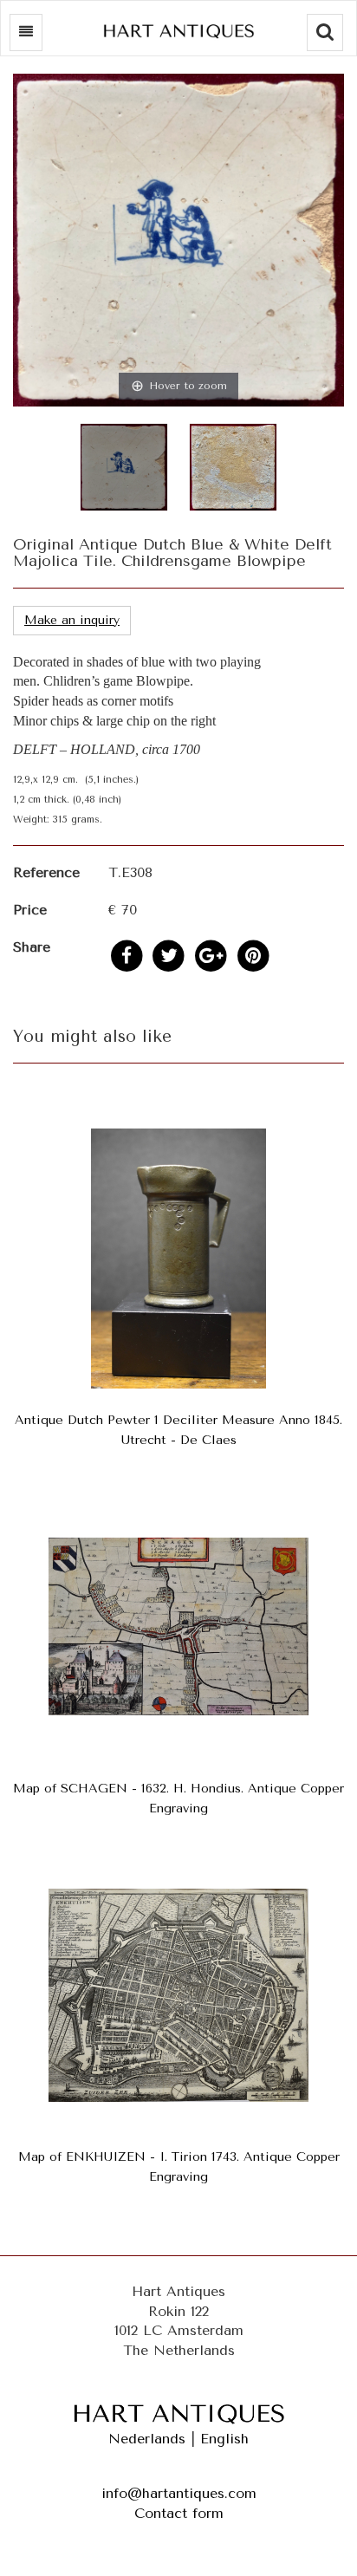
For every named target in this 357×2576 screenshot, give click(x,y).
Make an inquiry (72, 620)
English (224, 2439)
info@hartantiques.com (179, 2493)
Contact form (179, 2513)
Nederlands (147, 2439)
